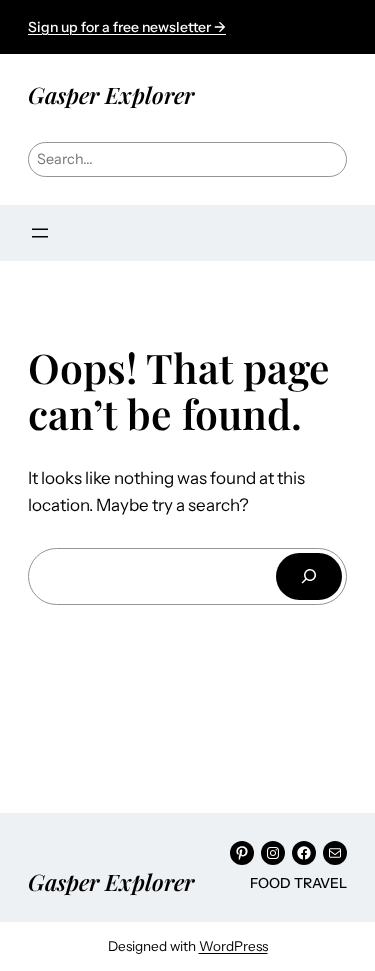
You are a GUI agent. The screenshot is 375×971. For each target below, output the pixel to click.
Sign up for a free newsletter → (127, 27)
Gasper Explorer (111, 94)
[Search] (309, 576)
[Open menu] (40, 233)
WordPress (233, 946)
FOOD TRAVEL (298, 883)
